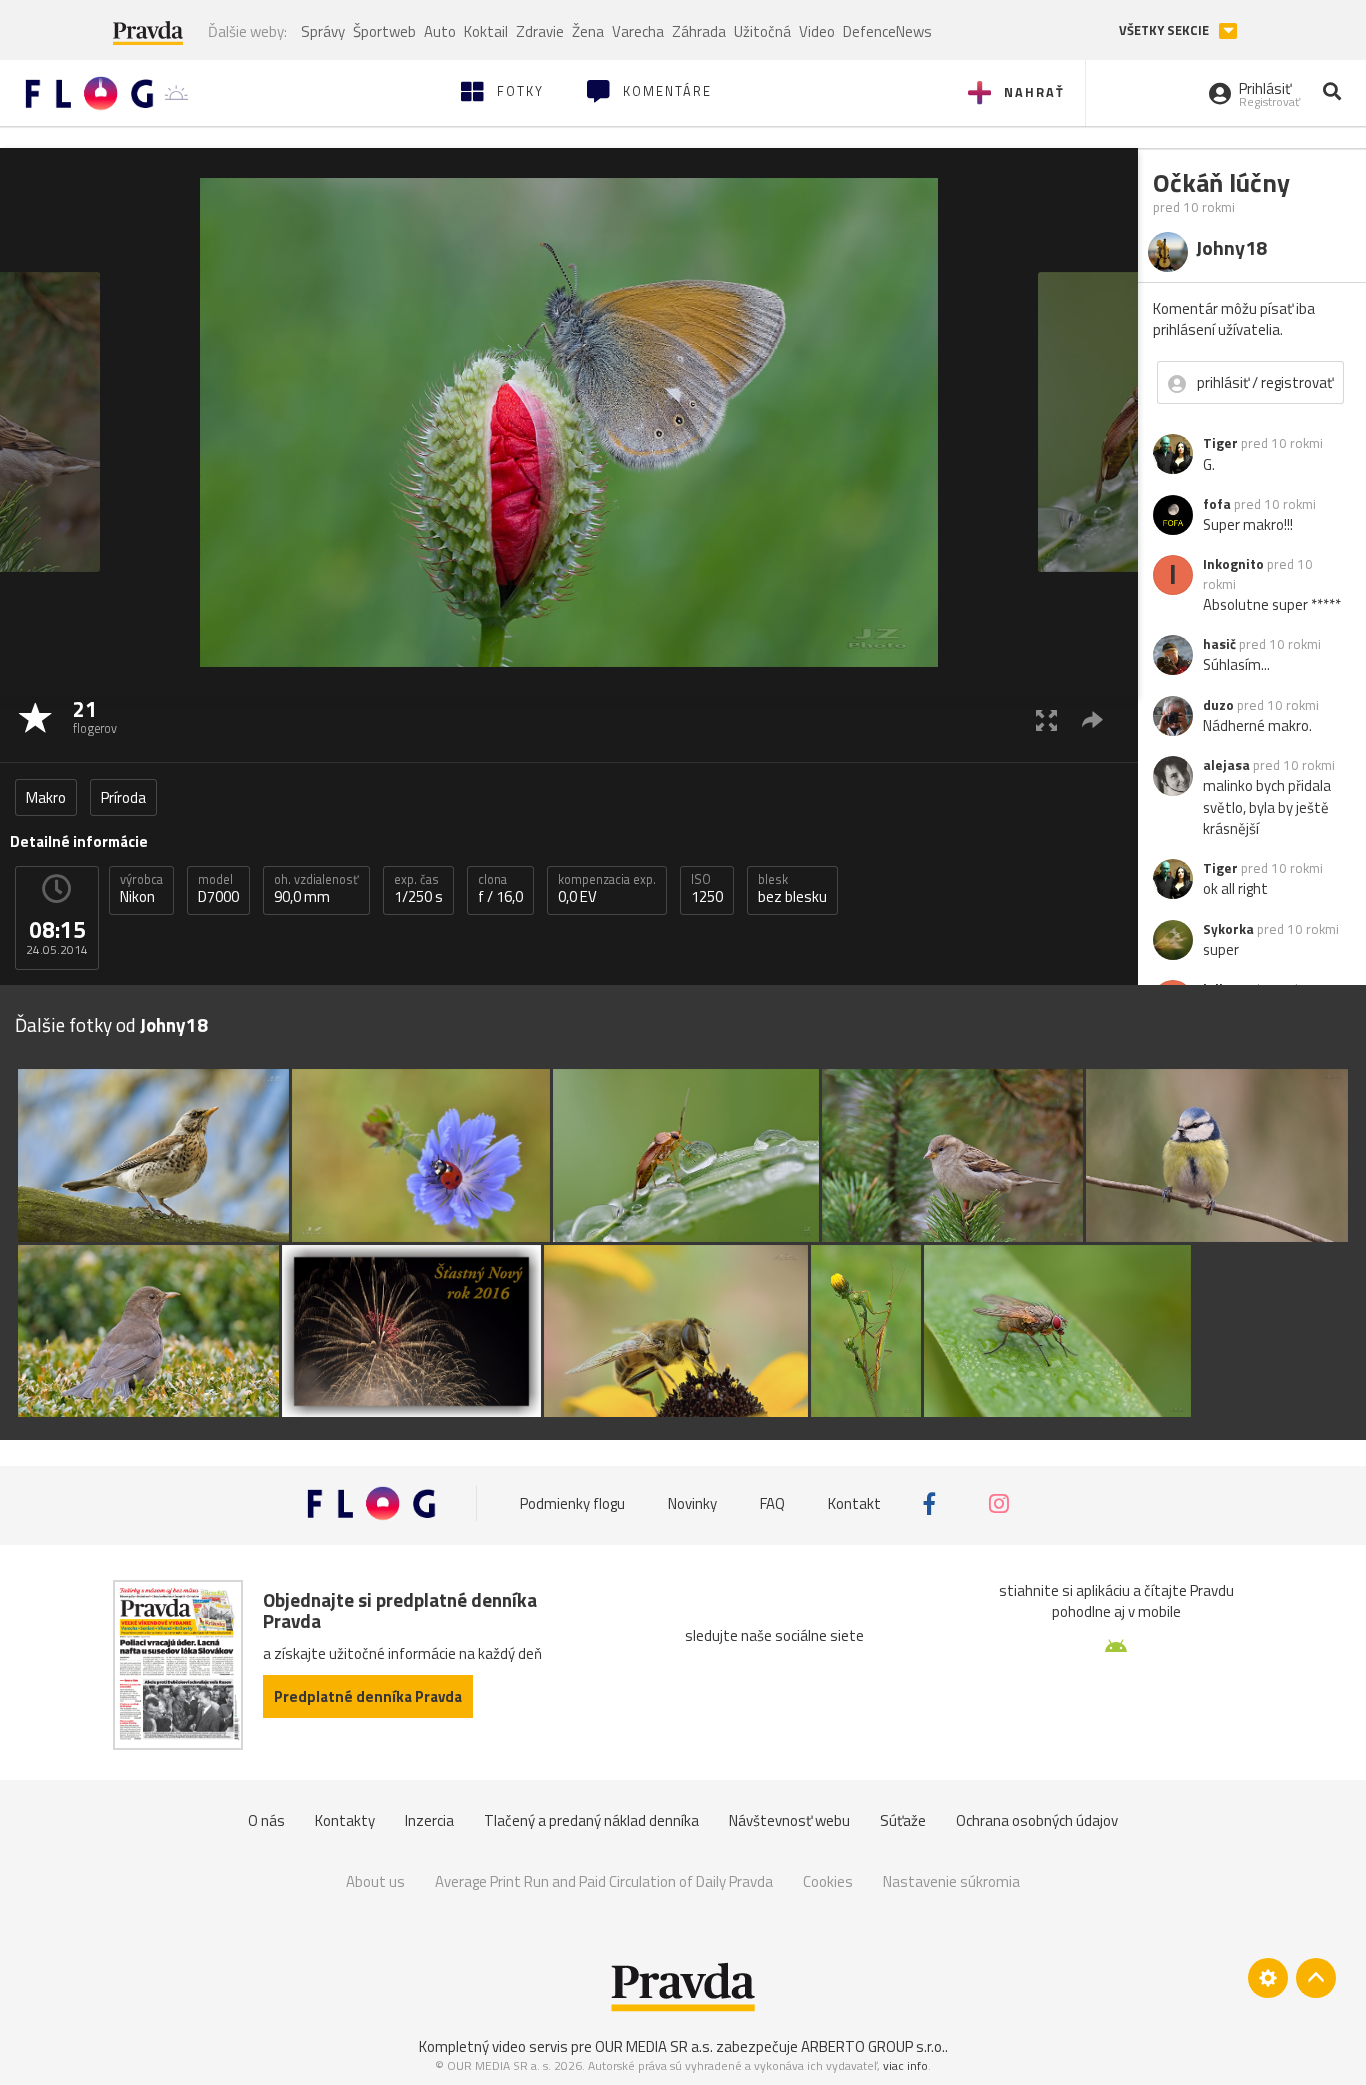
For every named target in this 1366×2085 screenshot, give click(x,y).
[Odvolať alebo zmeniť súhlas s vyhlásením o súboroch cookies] (1268, 1978)
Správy (323, 31)
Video (817, 31)
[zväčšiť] (1046, 719)
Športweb (384, 31)
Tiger (1220, 443)
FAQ (772, 1503)
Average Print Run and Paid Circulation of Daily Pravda (604, 1881)
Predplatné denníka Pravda (368, 1696)
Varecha (638, 31)
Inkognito (1233, 564)
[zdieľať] (1092, 719)
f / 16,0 (500, 889)
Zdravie (540, 31)
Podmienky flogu (572, 1503)
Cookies (828, 1881)
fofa (1217, 504)
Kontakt (854, 1503)
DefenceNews (887, 31)
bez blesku (792, 889)
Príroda (123, 797)
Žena (588, 31)
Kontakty (345, 1820)
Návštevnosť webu (789, 1820)
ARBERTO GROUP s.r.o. (873, 2046)
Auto (440, 31)
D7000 (218, 889)
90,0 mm (316, 889)
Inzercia (429, 1820)
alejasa (1226, 765)
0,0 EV (607, 889)
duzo (1218, 705)
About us (375, 1881)
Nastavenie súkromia (951, 1881)
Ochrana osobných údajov (1037, 1820)
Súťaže (903, 1820)
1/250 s (418, 889)
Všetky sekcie (1165, 30)
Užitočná (762, 31)
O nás (266, 1820)
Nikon (141, 889)
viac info (905, 2065)
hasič (1219, 644)
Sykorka (1228, 929)
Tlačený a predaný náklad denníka (591, 1820)
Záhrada (699, 31)
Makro (46, 797)
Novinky (692, 1503)
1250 (707, 889)
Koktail (486, 31)
